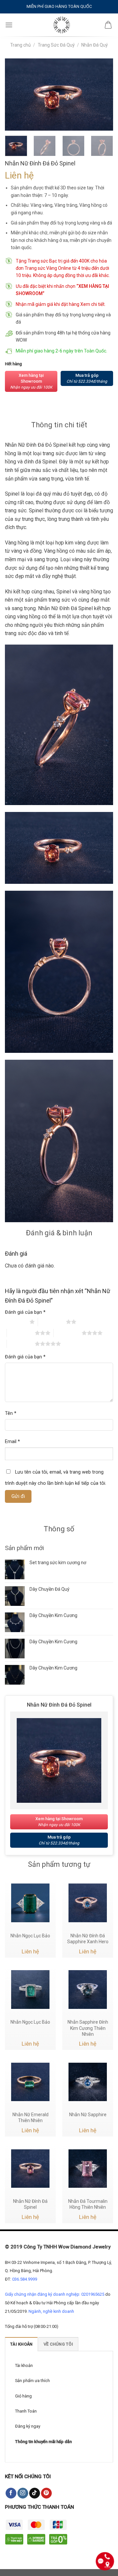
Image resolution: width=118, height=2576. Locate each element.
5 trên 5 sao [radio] (21, 1344)
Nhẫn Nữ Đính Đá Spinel (30, 2204)
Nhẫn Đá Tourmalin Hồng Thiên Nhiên (88, 2204)
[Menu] (9, 25)
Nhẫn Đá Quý (95, 45)
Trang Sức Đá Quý (56, 45)
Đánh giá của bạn (25, 1312)
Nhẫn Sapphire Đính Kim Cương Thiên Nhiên (88, 2028)
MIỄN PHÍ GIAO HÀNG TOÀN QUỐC (59, 6)
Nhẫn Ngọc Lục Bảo (30, 1936)
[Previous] (15, 95)
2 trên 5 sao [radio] (52, 1322)
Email (12, 1442)
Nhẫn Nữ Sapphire (88, 2115)
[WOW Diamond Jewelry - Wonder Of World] (61, 25)
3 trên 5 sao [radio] (21, 1333)
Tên (11, 1413)
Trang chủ (20, 45)
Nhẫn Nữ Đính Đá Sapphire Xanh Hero (88, 1939)
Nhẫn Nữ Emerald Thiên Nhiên (30, 2118)
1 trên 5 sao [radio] (16, 1322)
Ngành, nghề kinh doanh (51, 2311)
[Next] (103, 95)
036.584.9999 (25, 2279)
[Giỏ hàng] (108, 25)
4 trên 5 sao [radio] (68, 1333)
